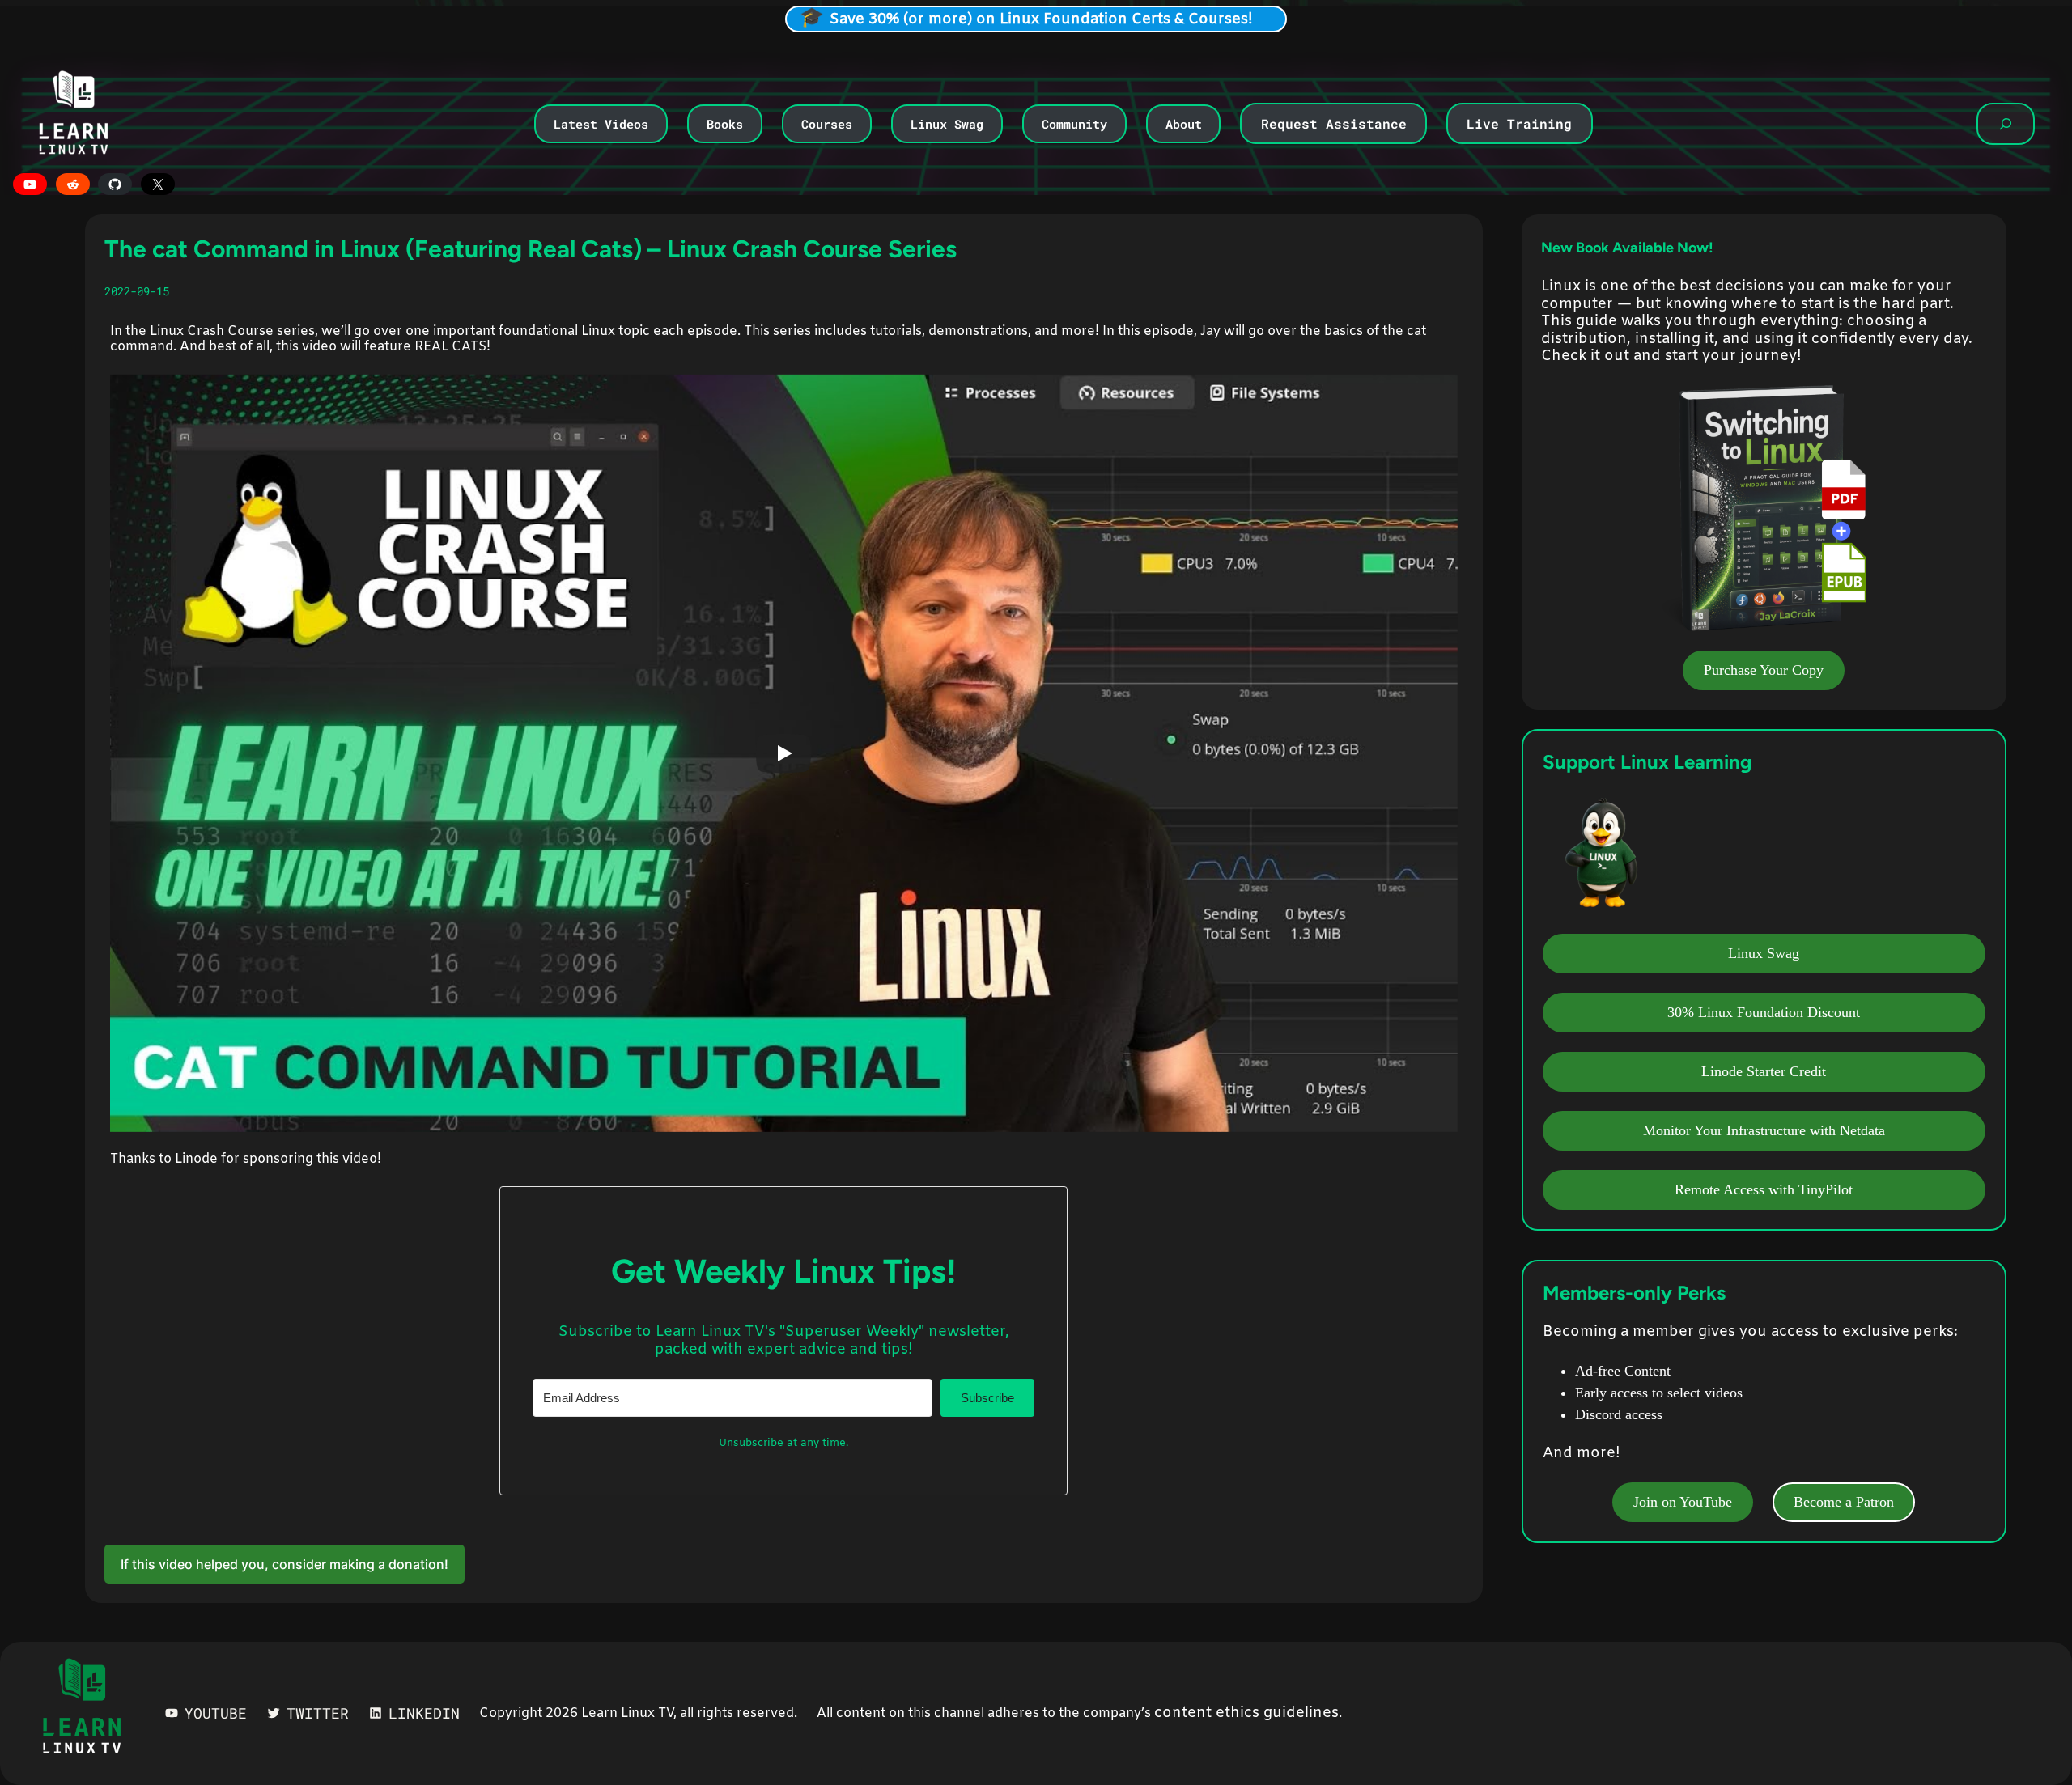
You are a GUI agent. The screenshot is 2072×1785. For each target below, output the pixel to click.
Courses (827, 124)
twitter (318, 1713)
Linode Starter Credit (1764, 1071)
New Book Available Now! (1627, 248)
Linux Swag (947, 124)
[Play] (783, 753)
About (1184, 124)
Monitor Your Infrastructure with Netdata (1764, 1130)
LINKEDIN (424, 1713)
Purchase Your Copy (1764, 670)
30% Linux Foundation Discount (1764, 1012)
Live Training (1519, 123)
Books (725, 124)
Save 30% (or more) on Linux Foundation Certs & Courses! (1041, 19)
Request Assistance (1334, 123)
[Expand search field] (2006, 124)
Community (1074, 124)
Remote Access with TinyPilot (1764, 1189)
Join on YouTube (1683, 1502)
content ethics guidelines (1246, 1713)
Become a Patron (1844, 1502)
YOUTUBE (216, 1713)
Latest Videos (601, 124)
